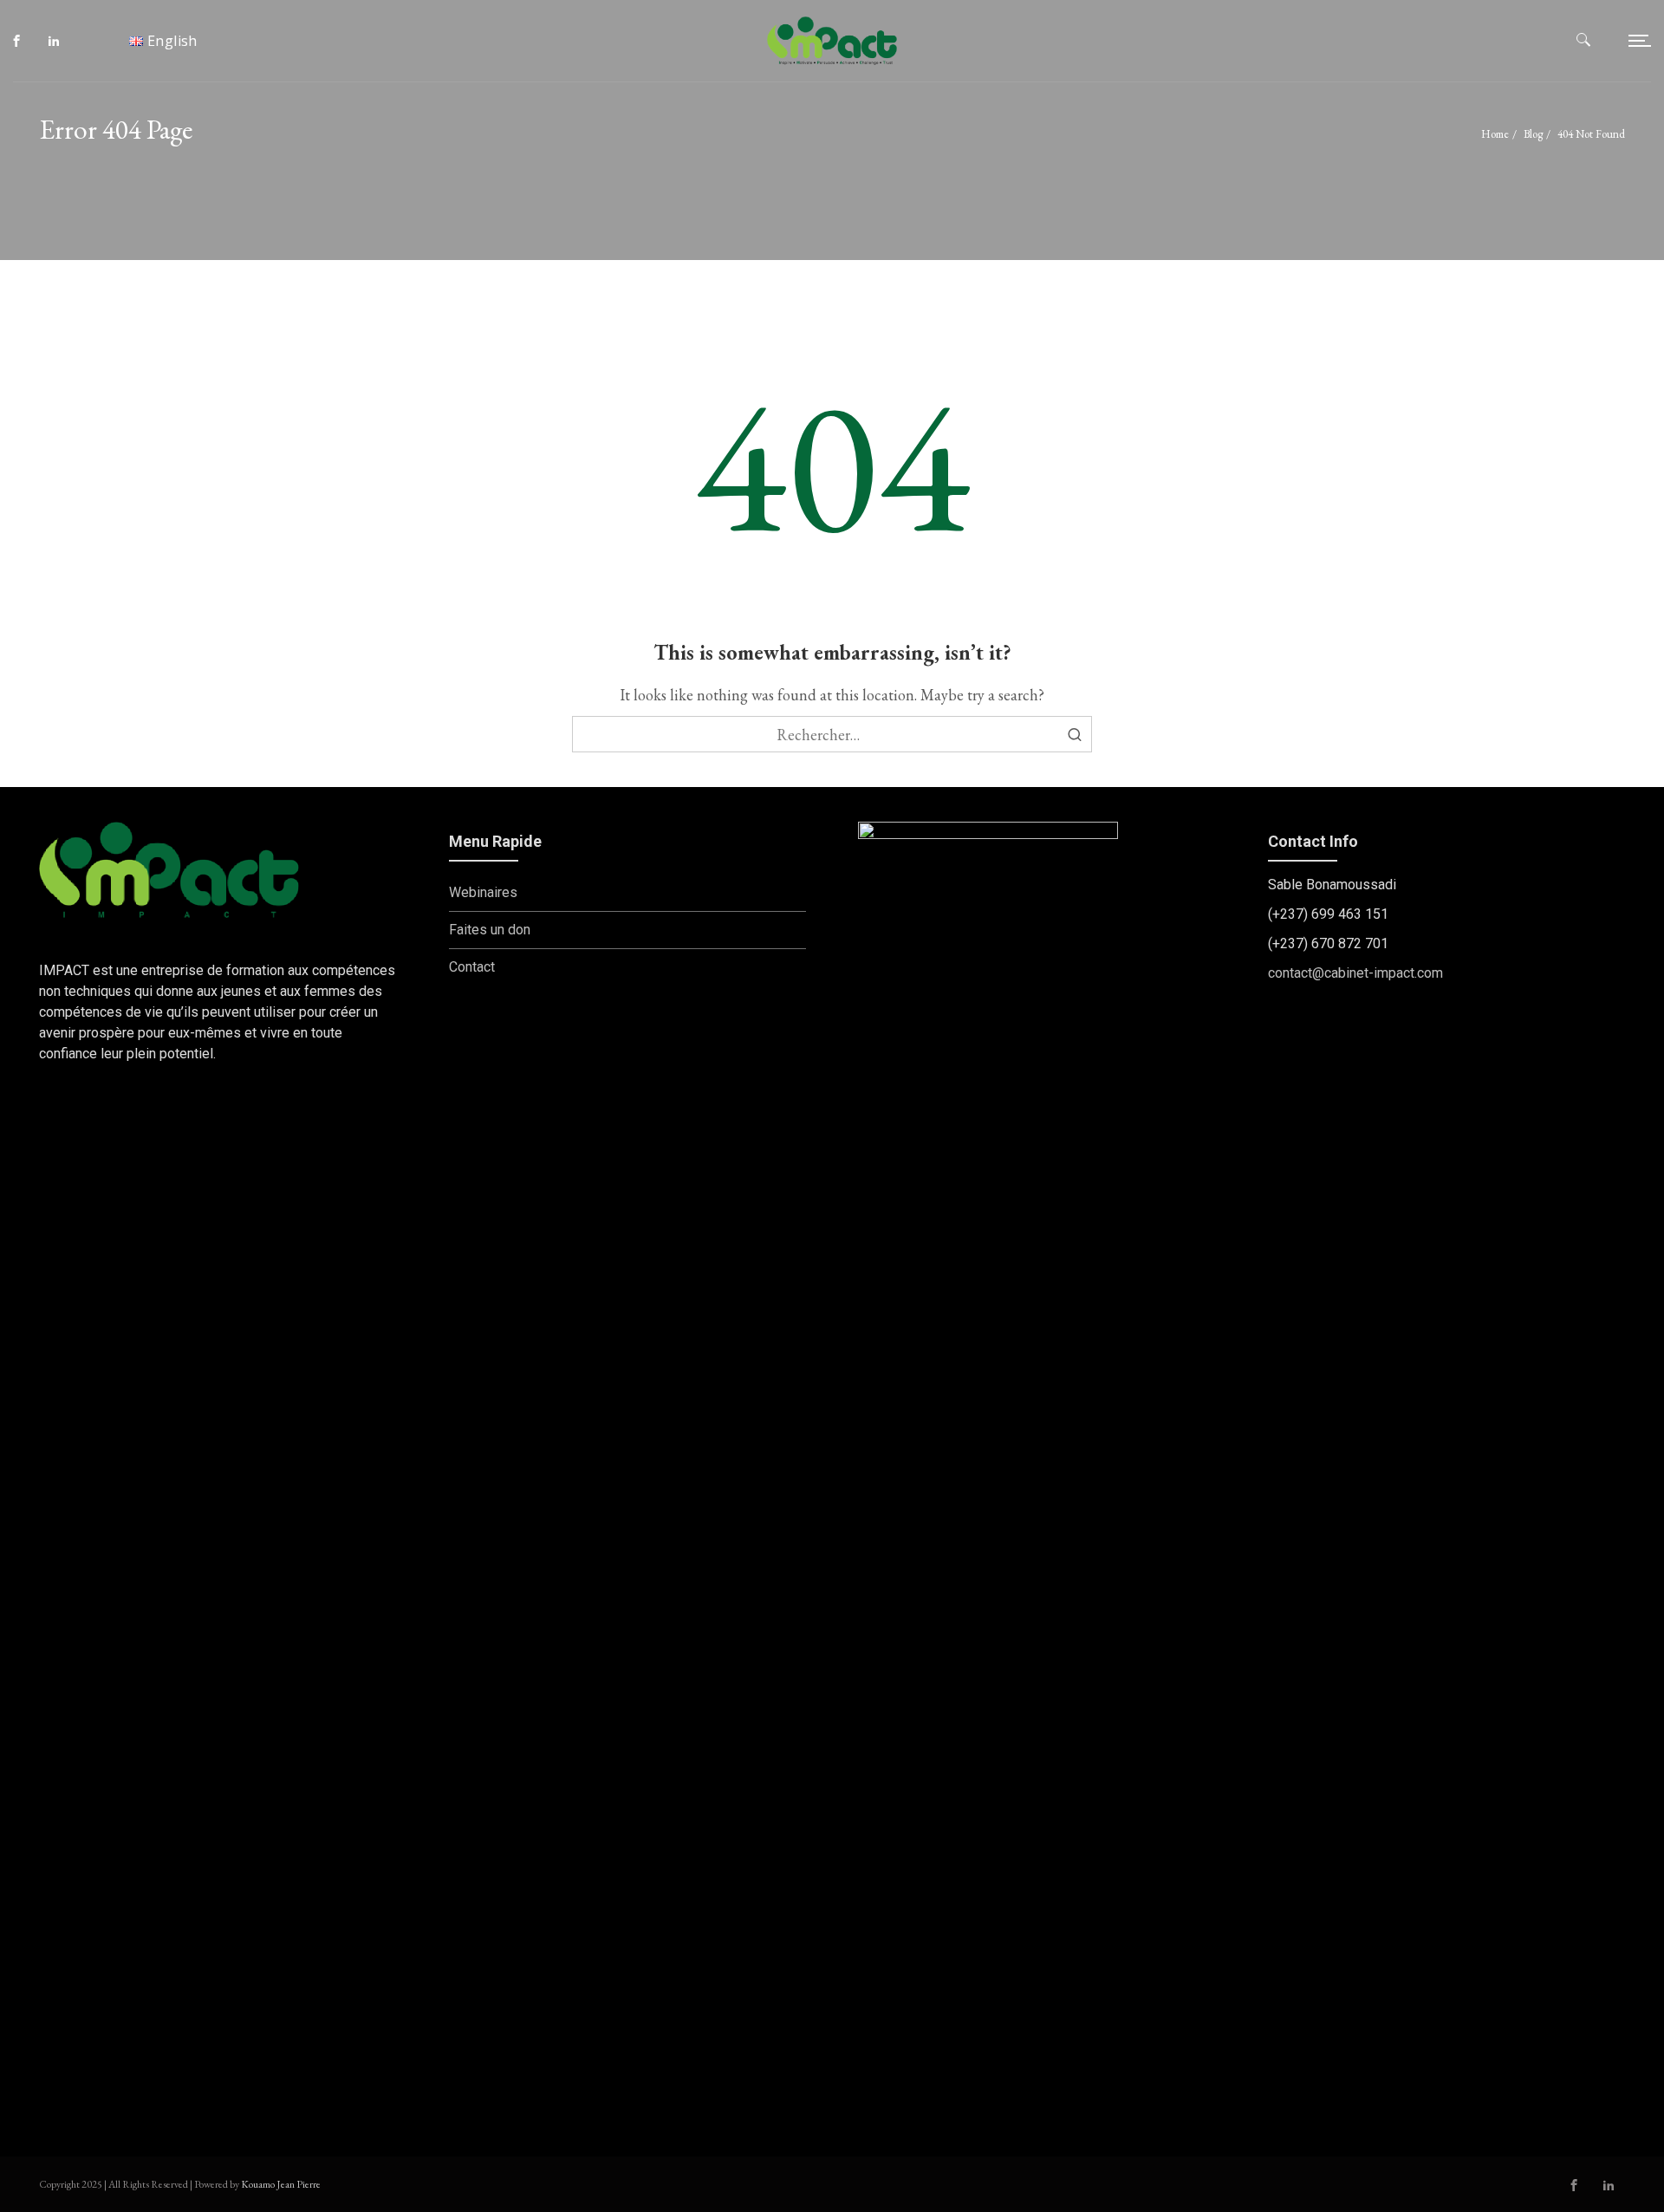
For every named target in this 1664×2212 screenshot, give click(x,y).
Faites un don (490, 930)
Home (1495, 134)
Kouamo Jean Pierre (281, 2184)
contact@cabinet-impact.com (1355, 973)
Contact (472, 967)
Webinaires (483, 892)
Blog (1533, 134)
